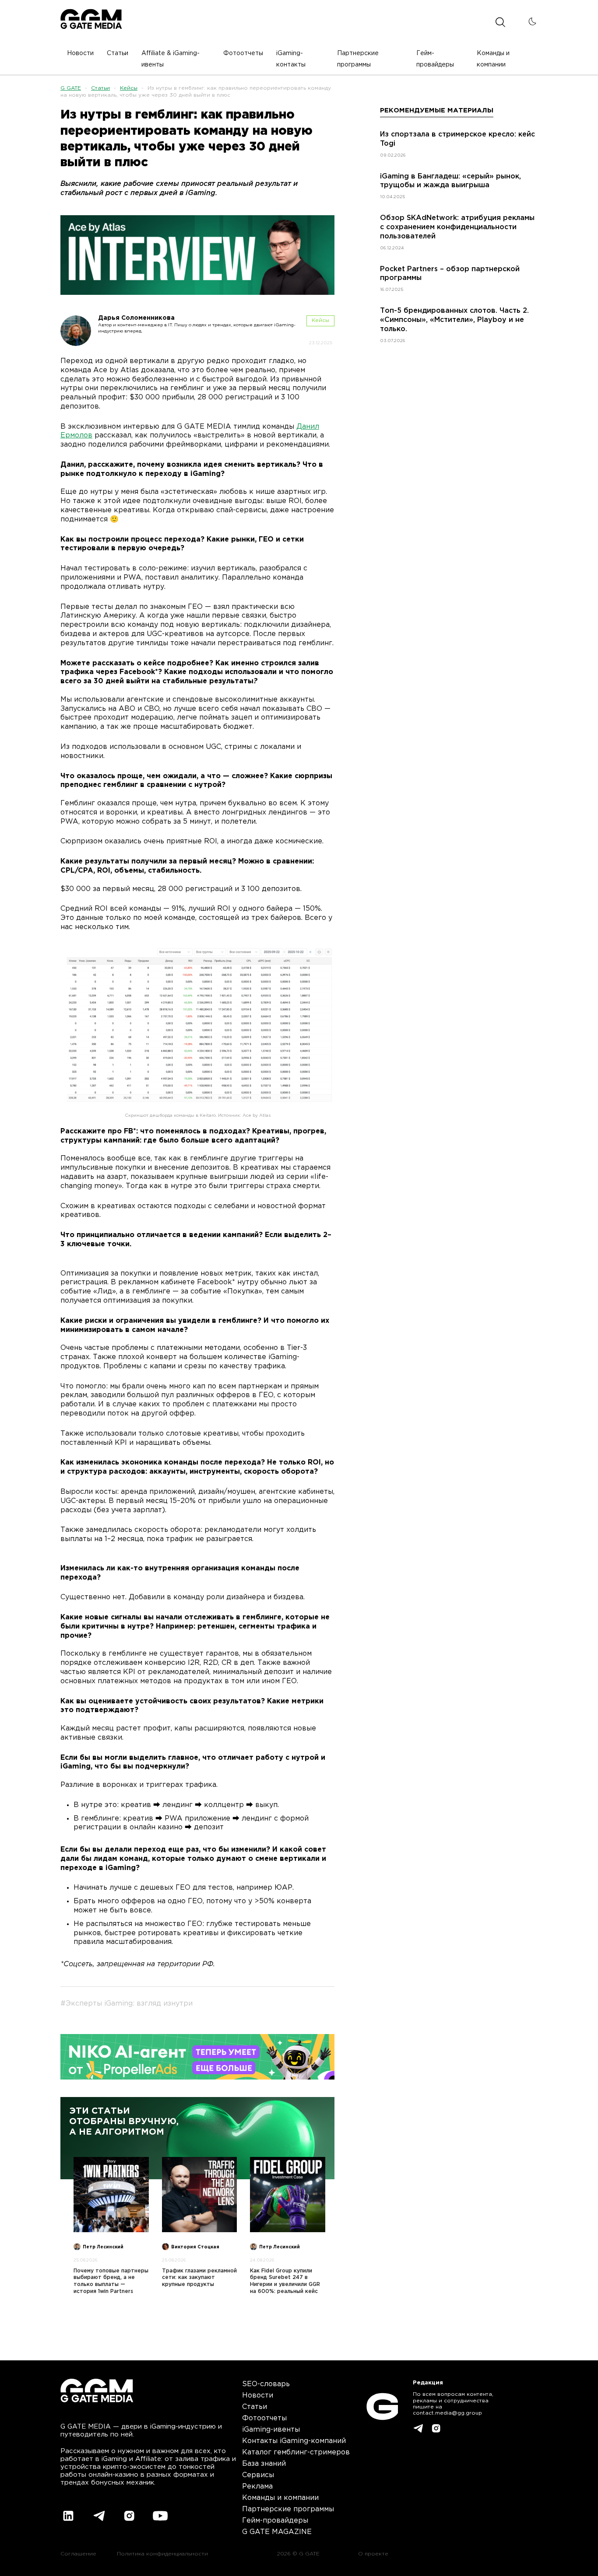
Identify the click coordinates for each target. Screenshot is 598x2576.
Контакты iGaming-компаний (294, 2441)
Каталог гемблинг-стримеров (296, 2452)
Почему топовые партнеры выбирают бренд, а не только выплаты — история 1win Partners (111, 2281)
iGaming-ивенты (271, 2430)
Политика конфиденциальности (162, 2554)
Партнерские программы (288, 2509)
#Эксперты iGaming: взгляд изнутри (127, 2004)
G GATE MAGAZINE (277, 2532)
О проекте (373, 2554)
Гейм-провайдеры (275, 2521)
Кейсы (129, 88)
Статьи (100, 88)
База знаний (264, 2464)
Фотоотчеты (264, 2418)
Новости (258, 2396)
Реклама (257, 2487)
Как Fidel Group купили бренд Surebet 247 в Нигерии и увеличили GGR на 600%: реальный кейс (285, 2281)
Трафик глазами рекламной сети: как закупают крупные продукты (199, 2278)
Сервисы (258, 2475)
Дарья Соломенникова (136, 318)
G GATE (71, 88)
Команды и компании (280, 2498)
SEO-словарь (266, 2384)
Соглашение (78, 2554)
